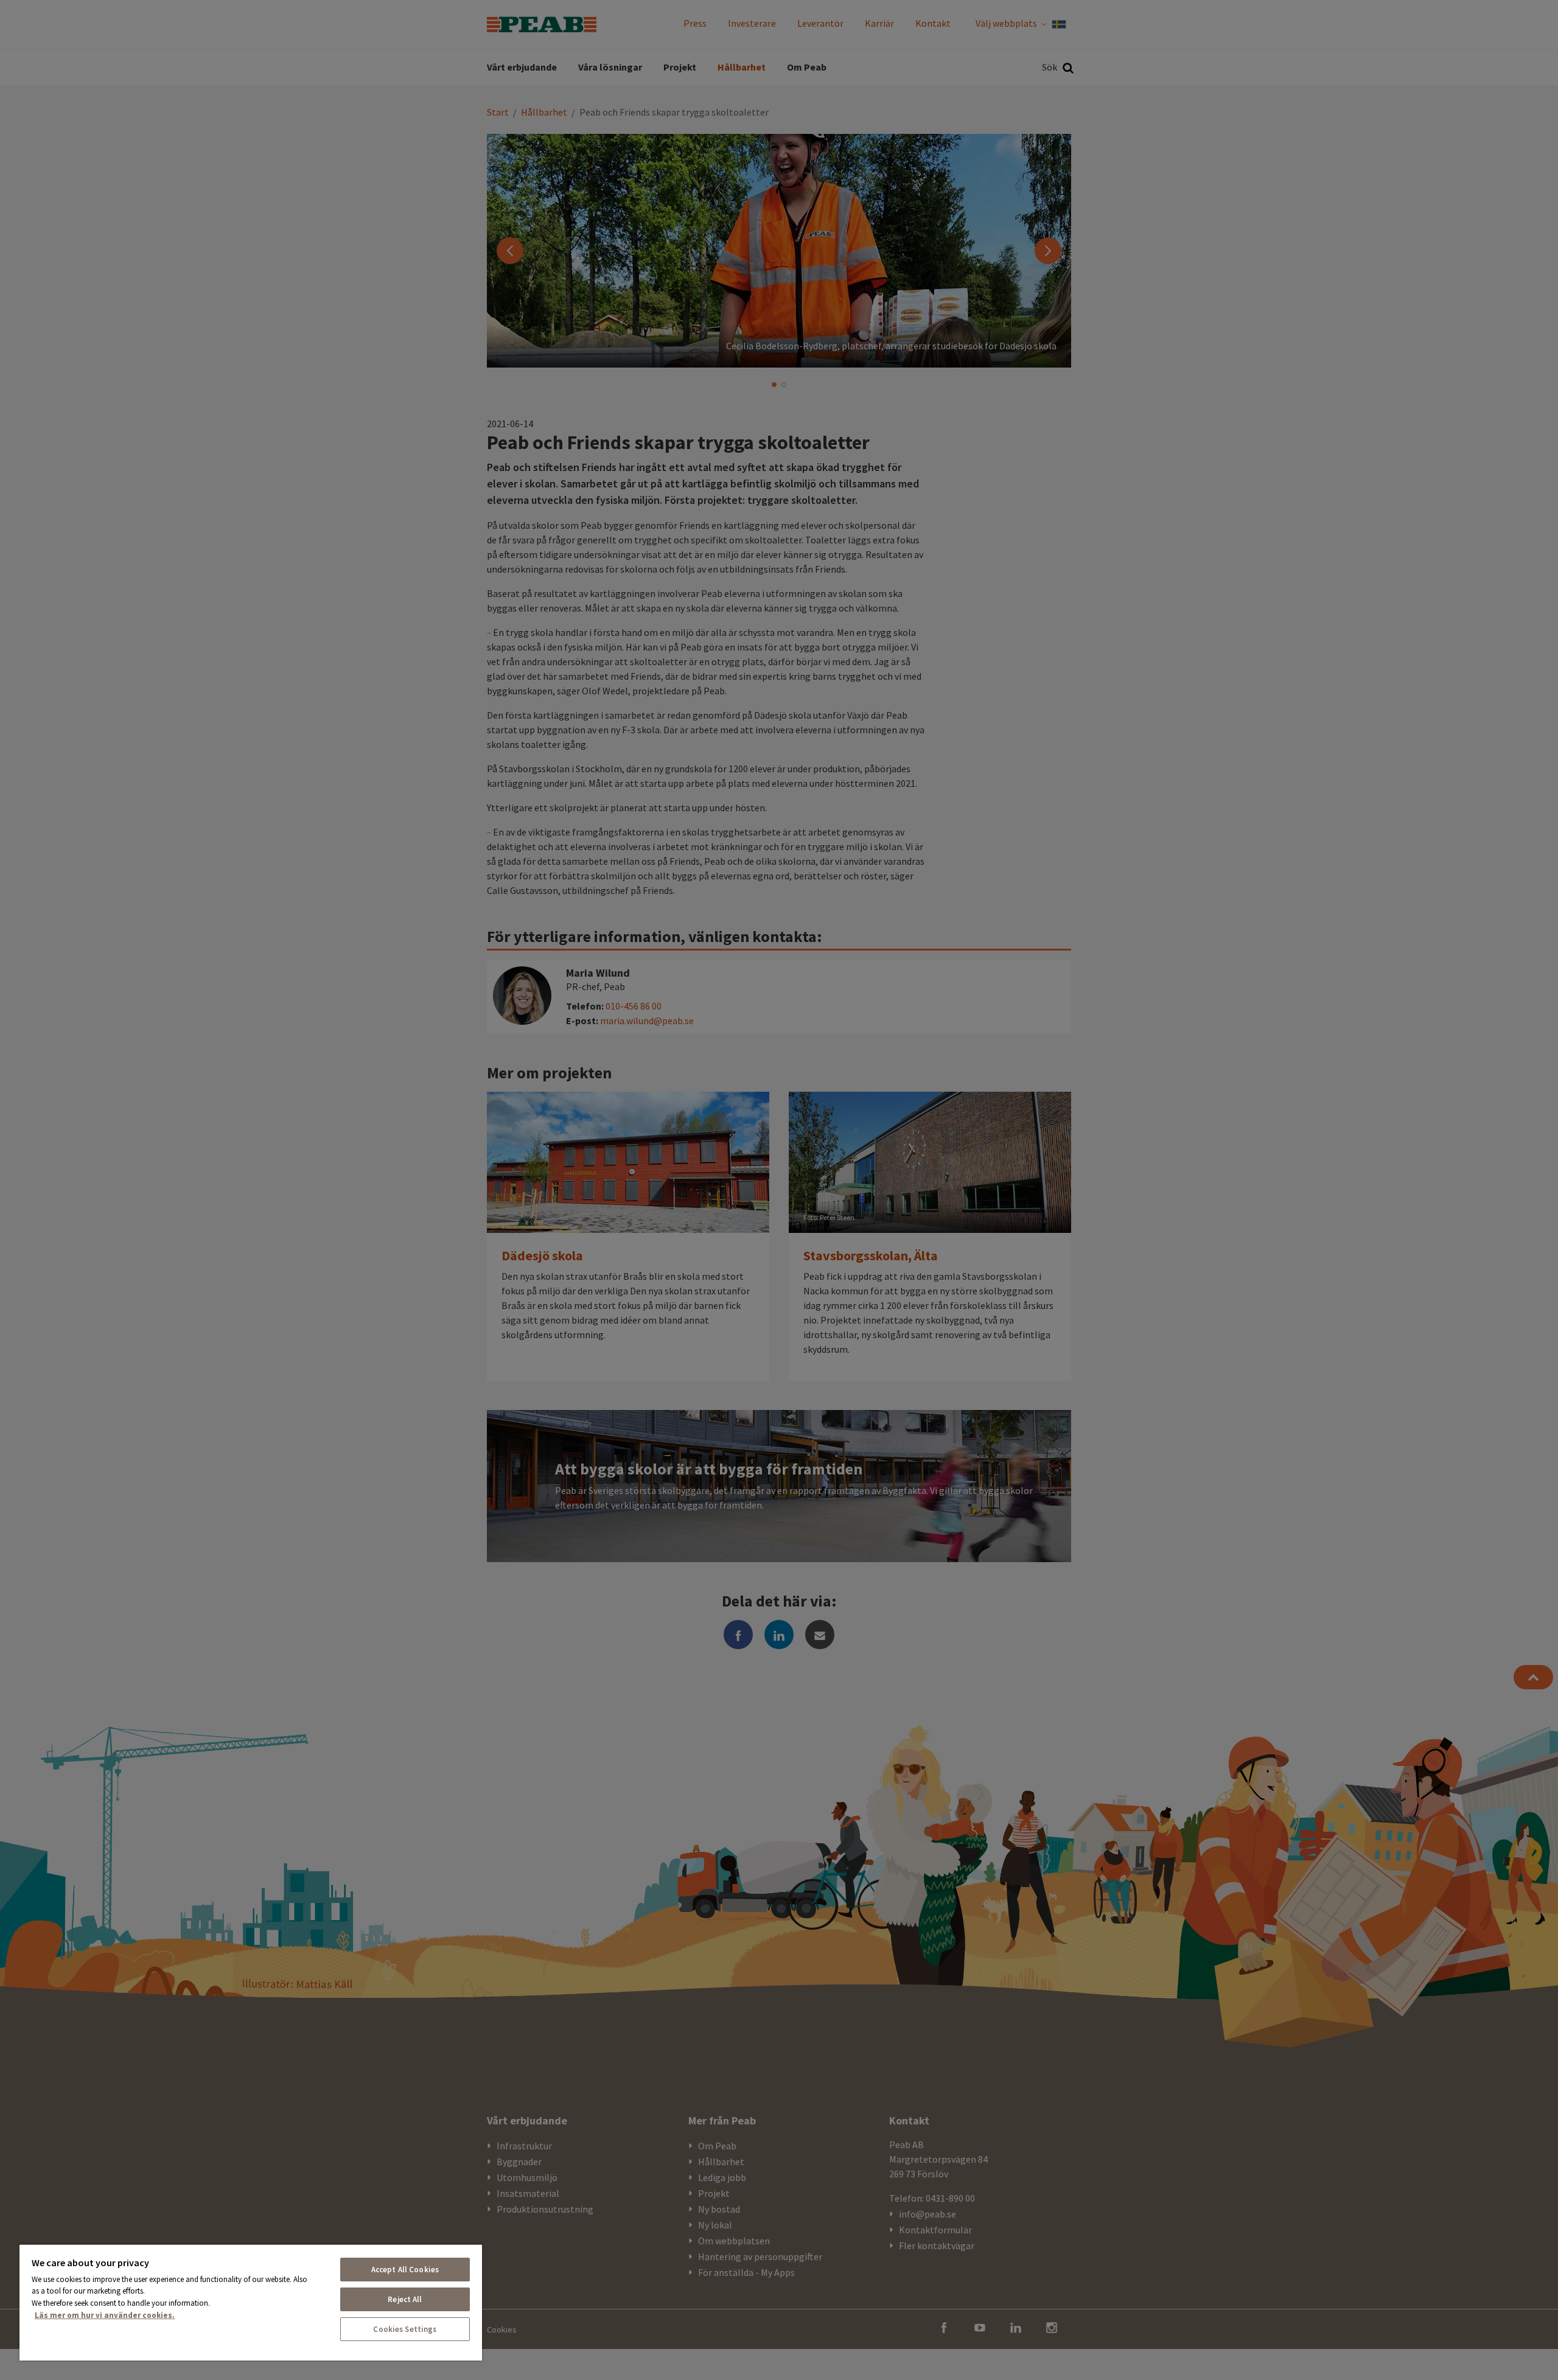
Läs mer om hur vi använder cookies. (105, 2315)
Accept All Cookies (405, 2270)
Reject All (405, 2299)
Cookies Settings (405, 2329)
